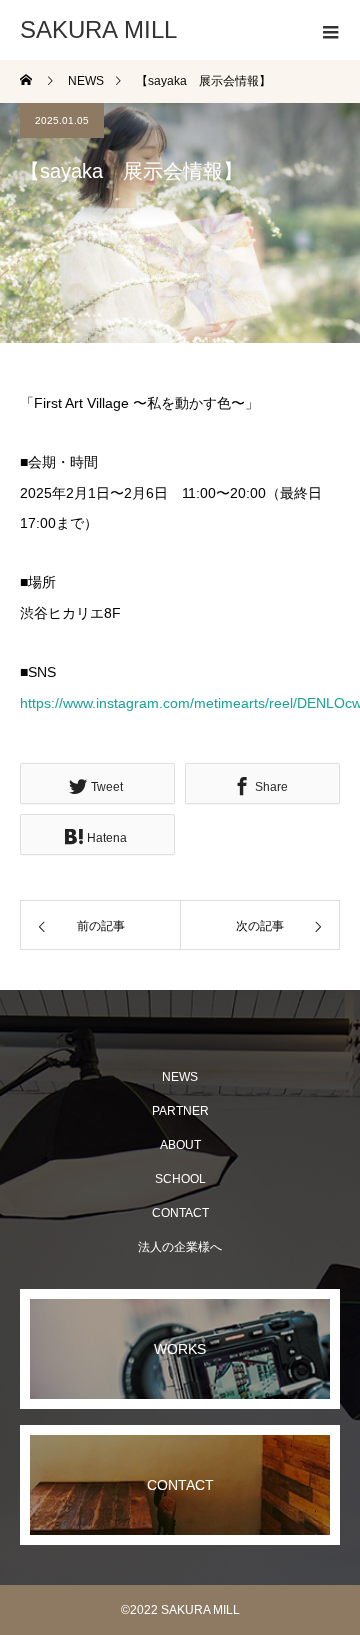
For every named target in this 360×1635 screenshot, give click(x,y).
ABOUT (180, 1145)
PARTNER (180, 1111)
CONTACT (180, 1213)
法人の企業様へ (180, 1247)
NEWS (180, 1077)
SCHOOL (180, 1179)
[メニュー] (330, 30)
